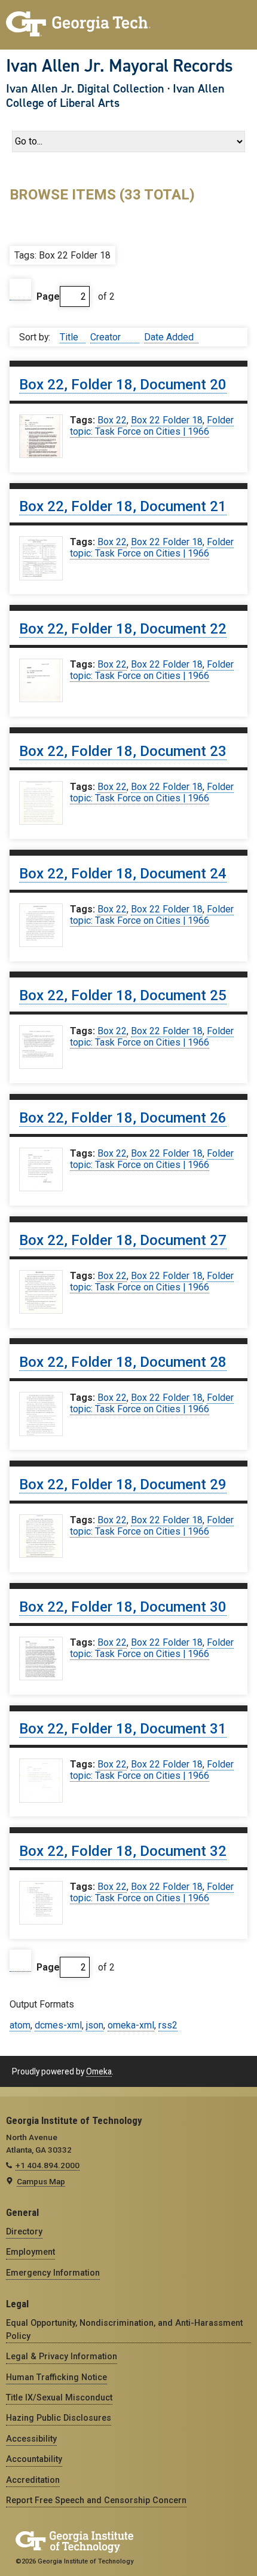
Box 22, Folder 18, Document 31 (123, 1729)
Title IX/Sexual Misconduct (59, 2397)
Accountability (34, 2459)
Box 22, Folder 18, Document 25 (123, 995)
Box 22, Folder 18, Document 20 (123, 385)
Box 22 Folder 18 (167, 420)
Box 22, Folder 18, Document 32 (123, 1851)
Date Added (169, 337)
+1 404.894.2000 (48, 2165)
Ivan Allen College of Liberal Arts (115, 96)
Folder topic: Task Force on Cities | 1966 (152, 426)
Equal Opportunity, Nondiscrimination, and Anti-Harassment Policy (124, 2329)
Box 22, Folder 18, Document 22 (123, 629)
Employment (30, 2252)
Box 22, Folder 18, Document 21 (123, 506)
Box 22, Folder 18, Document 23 (123, 751)
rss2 (168, 2025)
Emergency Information (53, 2273)
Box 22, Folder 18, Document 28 (123, 1362)
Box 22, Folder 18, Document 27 (123, 1240)
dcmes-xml (58, 2025)
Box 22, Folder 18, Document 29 (123, 1484)
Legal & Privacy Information (62, 2356)
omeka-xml (131, 2025)
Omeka (99, 2071)
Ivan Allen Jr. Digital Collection (85, 88)
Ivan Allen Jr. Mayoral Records (120, 66)
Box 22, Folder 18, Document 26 (123, 1118)
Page (48, 296)
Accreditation (33, 2480)
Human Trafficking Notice (56, 2377)
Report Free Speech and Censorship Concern (96, 2500)
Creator (107, 337)
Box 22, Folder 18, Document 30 (123, 1607)
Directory (24, 2231)
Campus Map (41, 2181)
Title (70, 337)
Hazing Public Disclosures (59, 2418)
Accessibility (31, 2439)
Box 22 (112, 420)
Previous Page (20, 290)
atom (20, 2025)
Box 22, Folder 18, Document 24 (123, 874)
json (95, 2025)
